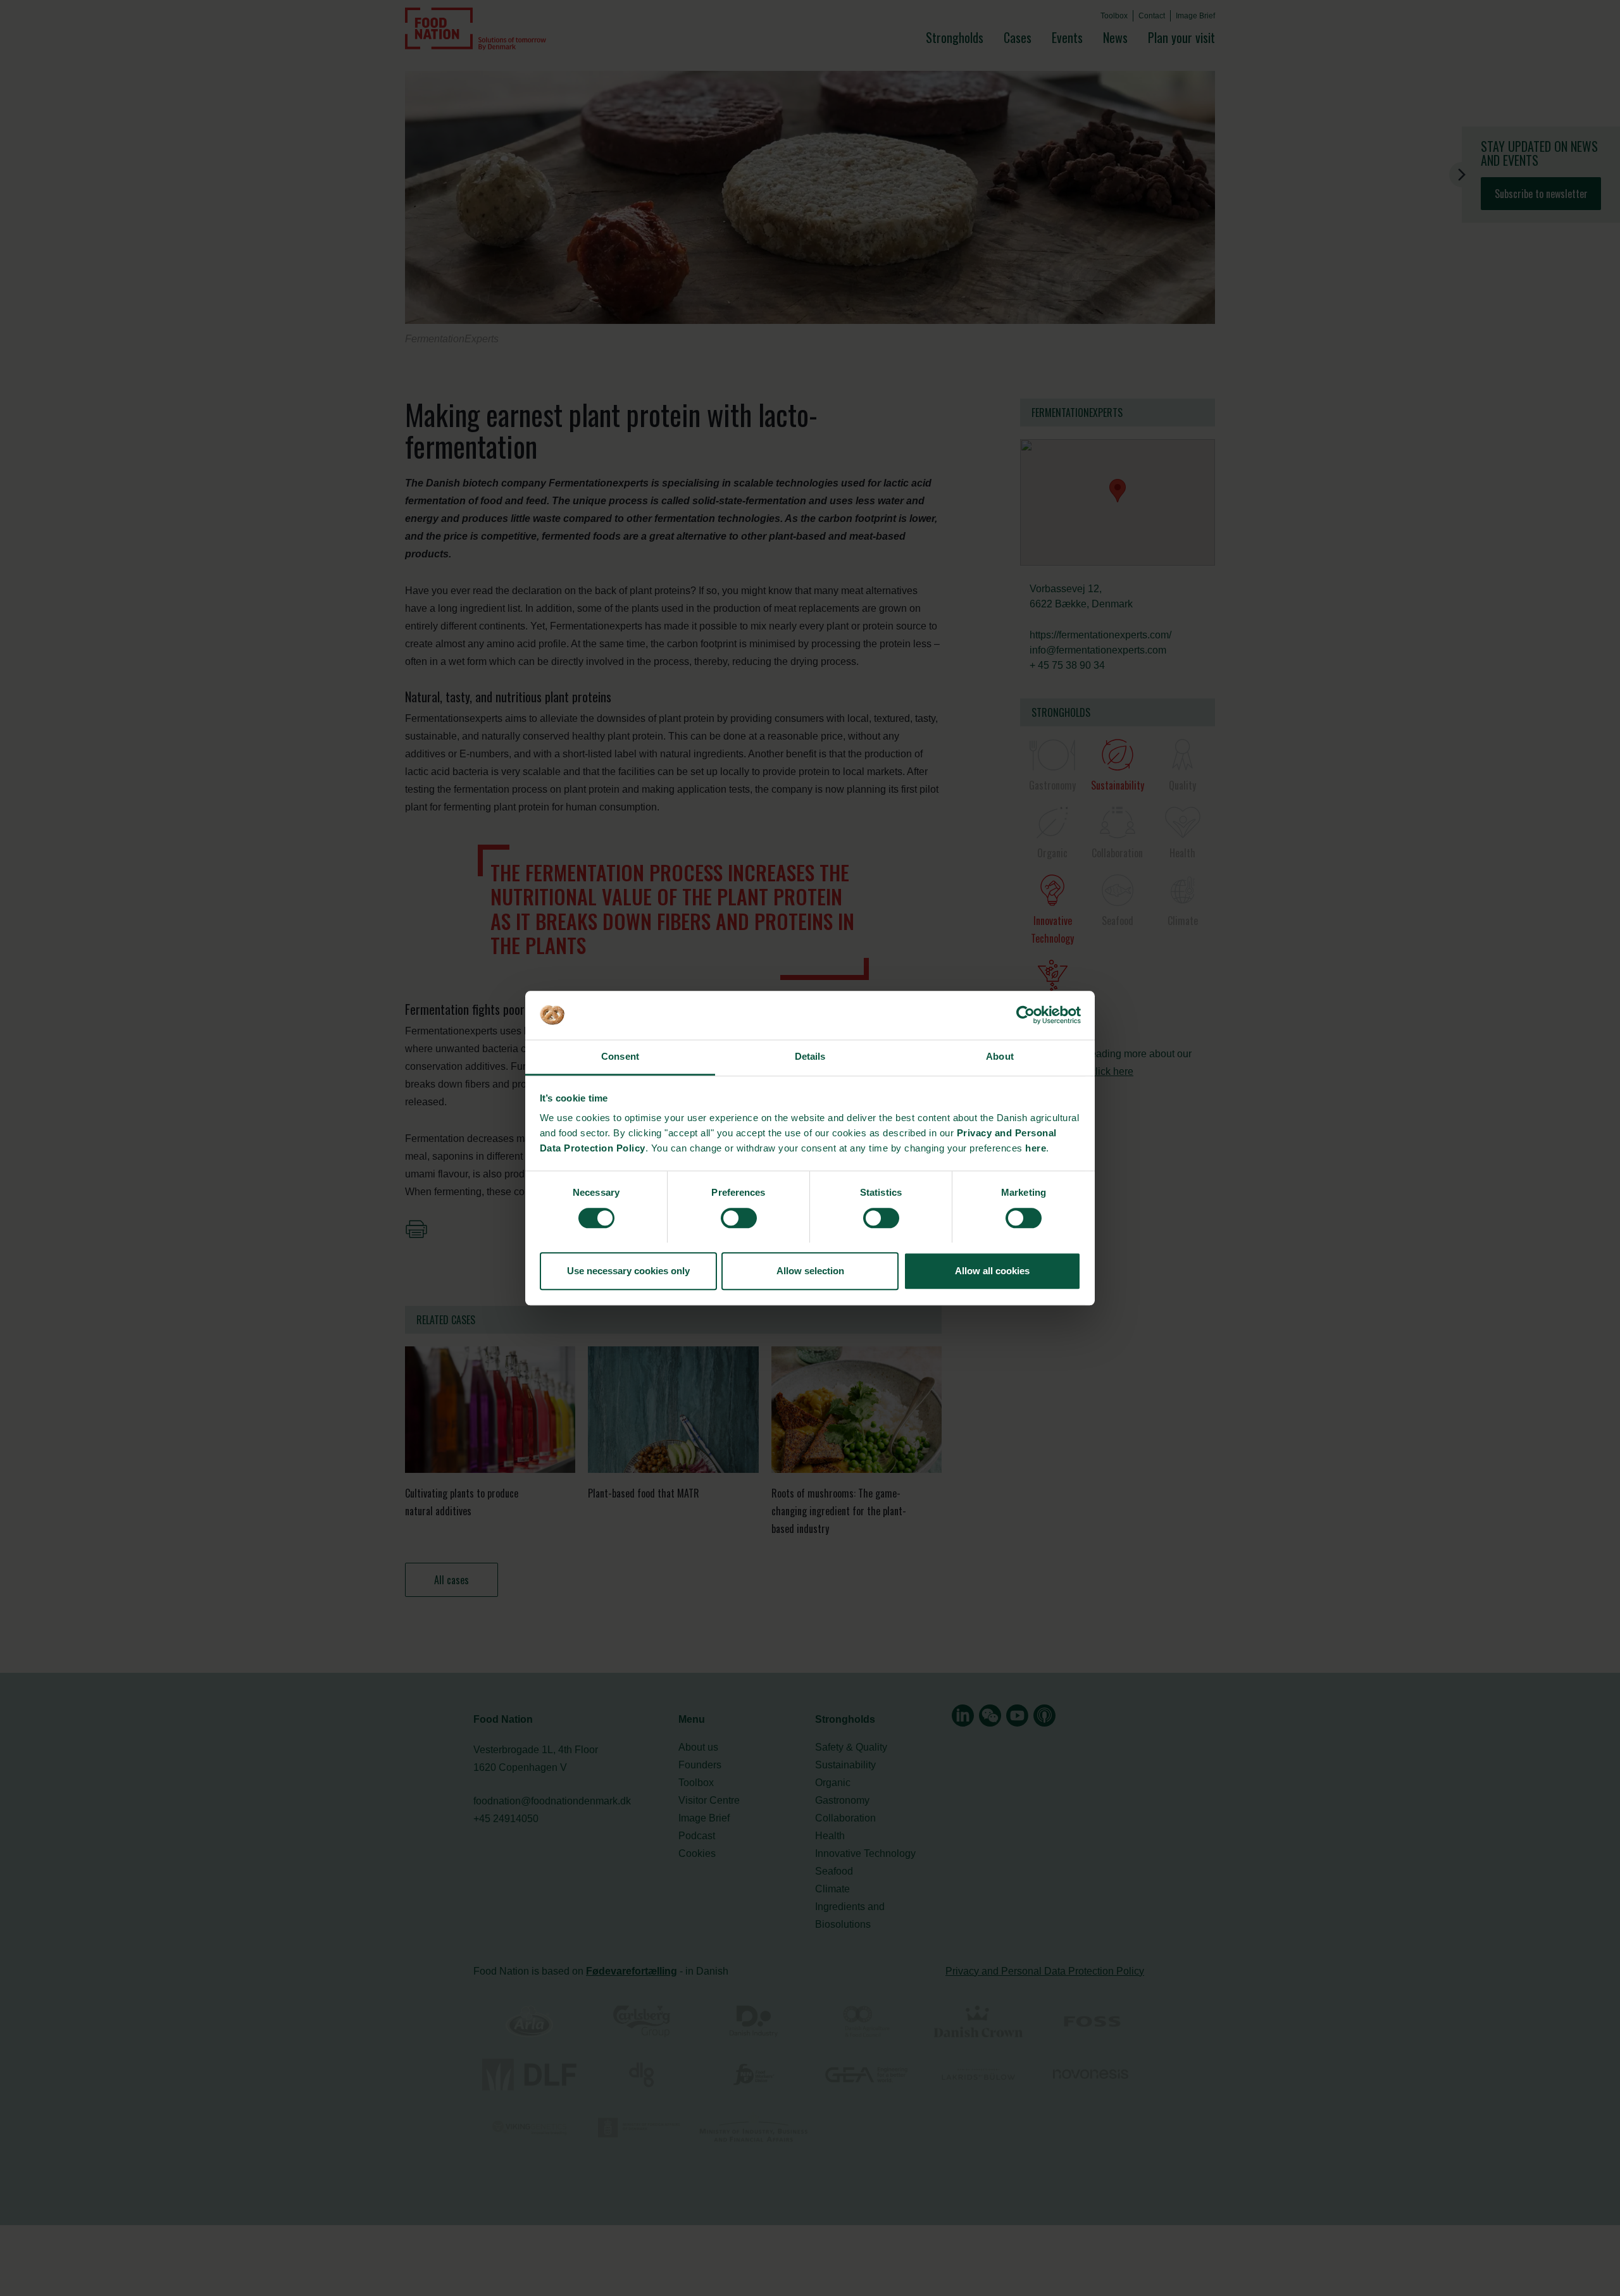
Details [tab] (810, 1057)
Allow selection (810, 1271)
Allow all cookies (992, 1271)
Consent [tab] (620, 1057)
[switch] (739, 1218)
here (1036, 1149)
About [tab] (1000, 1057)
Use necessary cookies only (628, 1271)
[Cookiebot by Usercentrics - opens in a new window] (1025, 1015)
